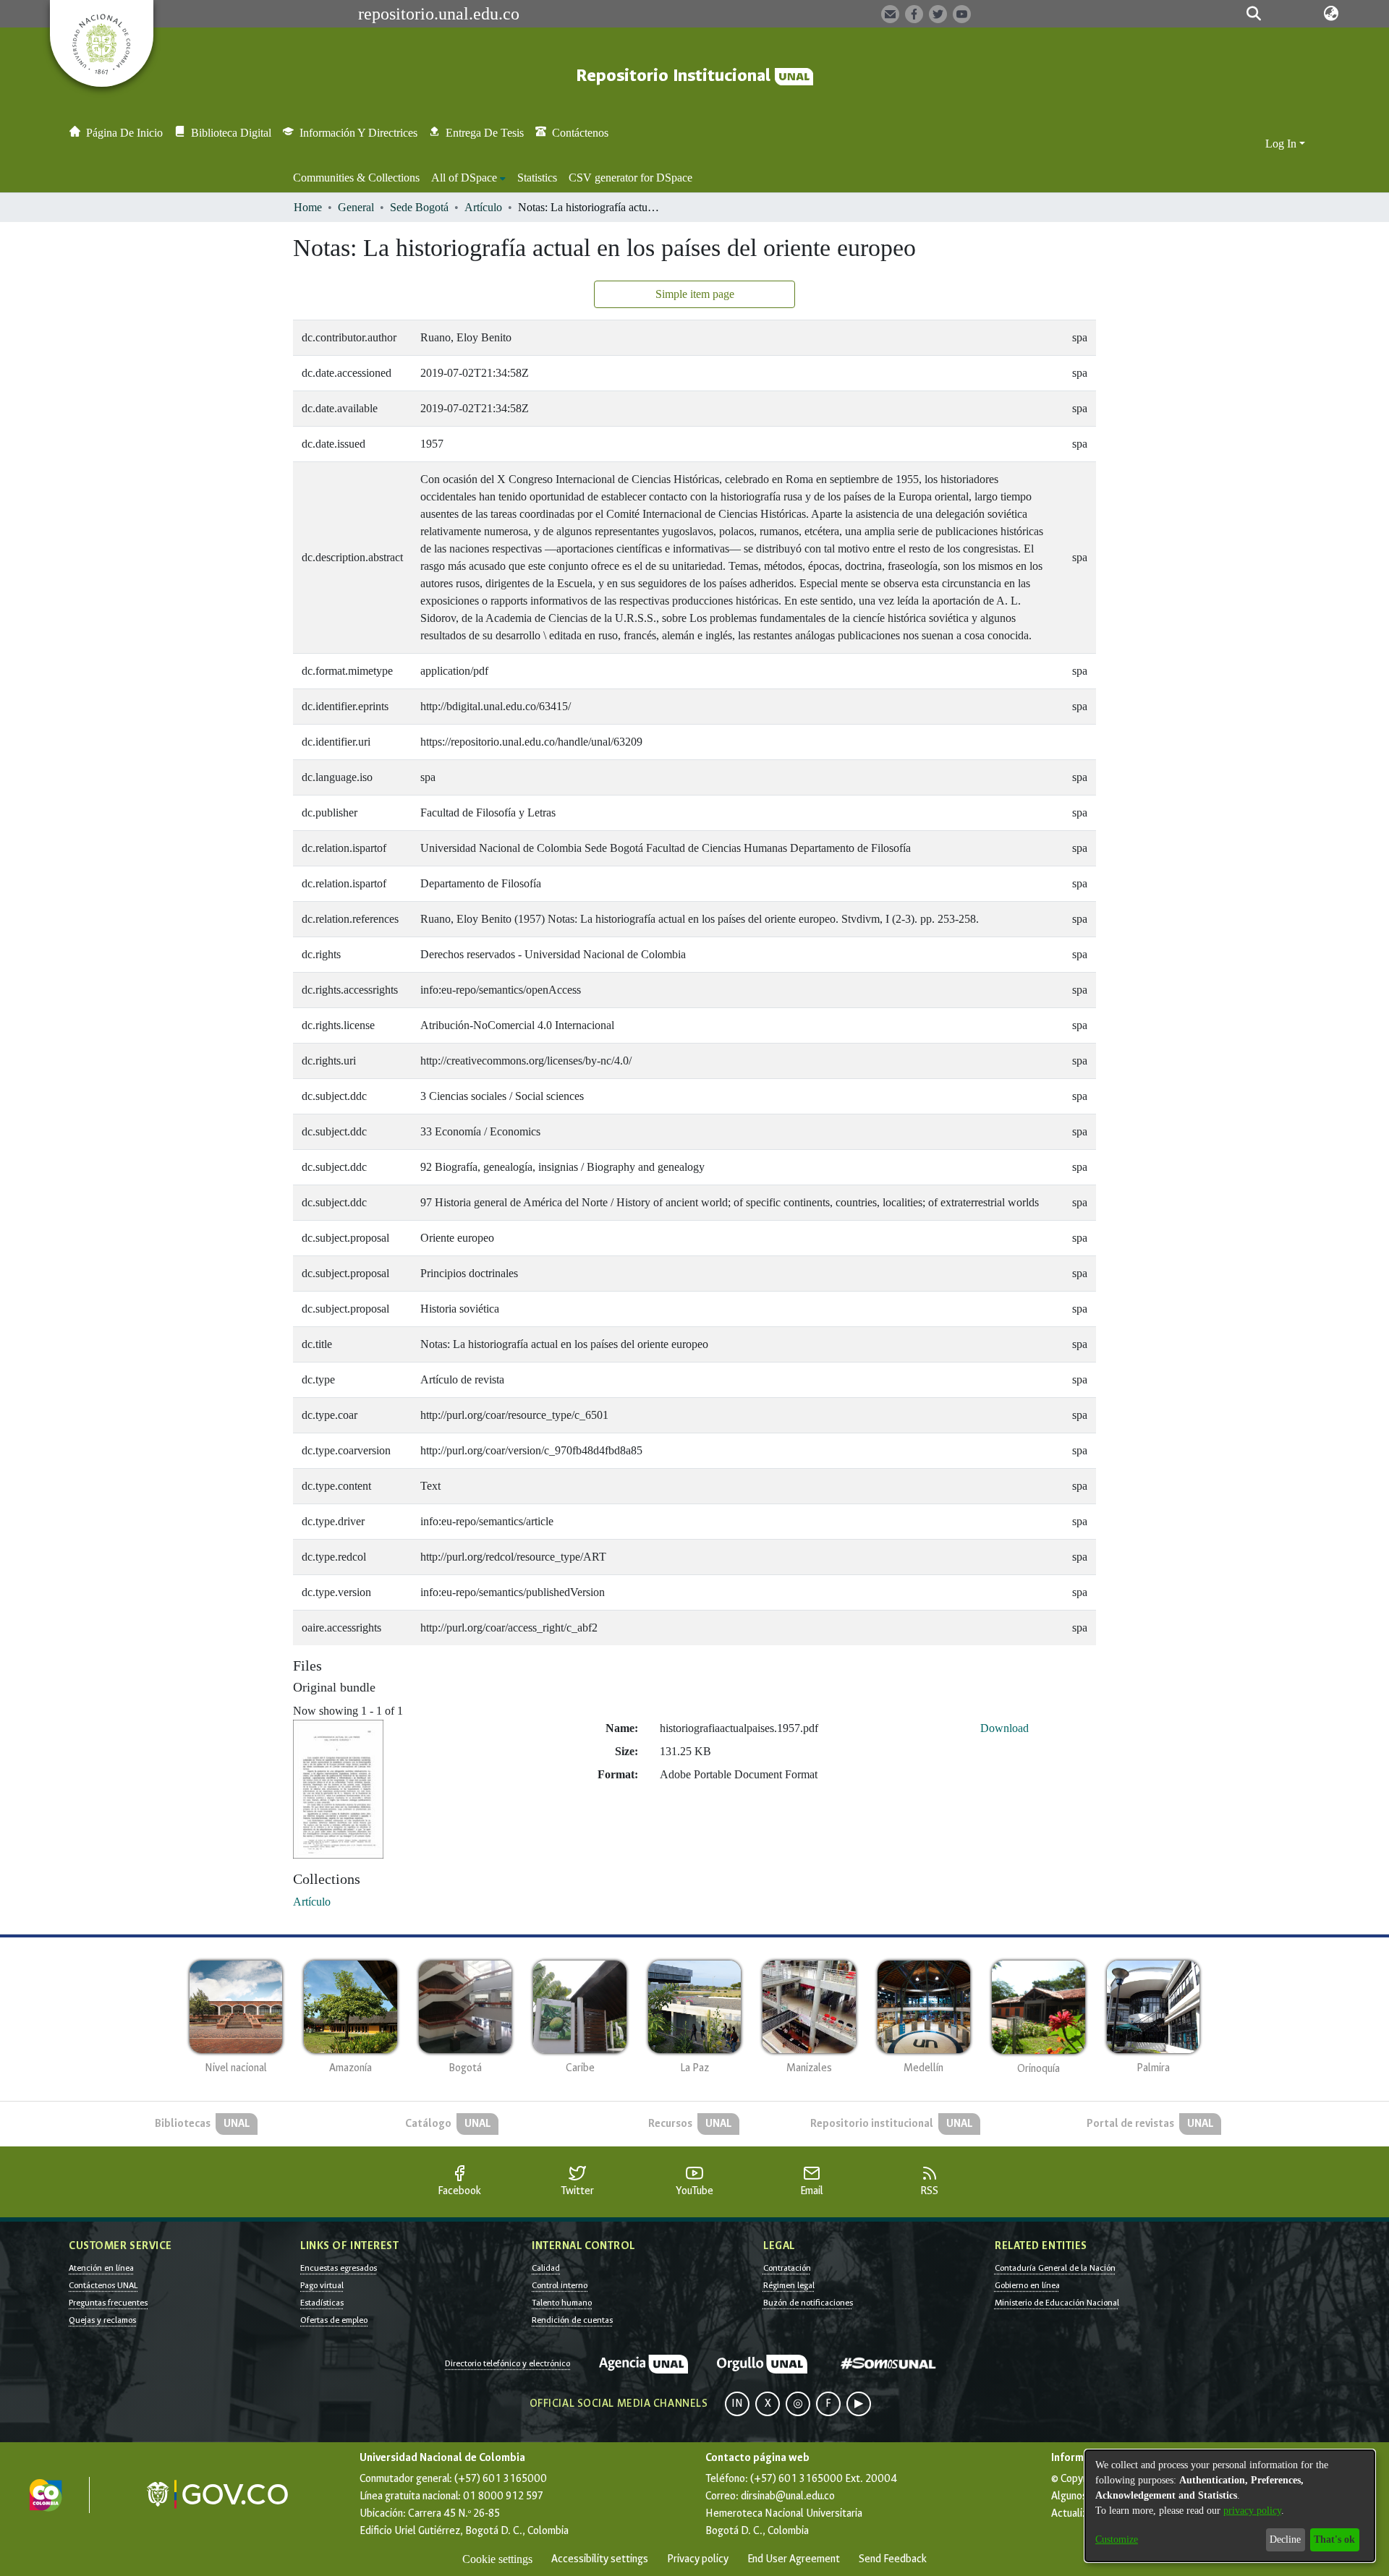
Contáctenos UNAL (103, 2285)
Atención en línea (101, 2268)
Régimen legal (789, 2285)
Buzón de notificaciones (808, 2303)
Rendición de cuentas (572, 2320)
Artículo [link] (483, 207)
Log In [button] (1282, 144)
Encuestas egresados (339, 2268)
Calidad (546, 2268)
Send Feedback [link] (893, 2559)
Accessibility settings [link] (600, 2559)
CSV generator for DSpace (630, 178)
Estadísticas (322, 2303)
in (737, 2404)
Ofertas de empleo (334, 2320)
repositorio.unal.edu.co (439, 14)
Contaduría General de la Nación (1055, 2268)
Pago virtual (322, 2285)
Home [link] (308, 207)
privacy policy (1252, 2511)
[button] (1253, 14)
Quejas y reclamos (102, 2320)
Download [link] (1004, 1728)
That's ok (1334, 2539)
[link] (312, 1902)
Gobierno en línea (1027, 2285)
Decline (1285, 2539)
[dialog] (1230, 2506)
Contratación (787, 2268)
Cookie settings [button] (497, 2559)
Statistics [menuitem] (537, 178)
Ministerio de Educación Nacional (1057, 2303)
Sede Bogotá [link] (419, 207)
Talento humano (562, 2303)
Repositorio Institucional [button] (675, 76)
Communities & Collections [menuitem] (356, 178)
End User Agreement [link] (794, 2559)
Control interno (560, 2285)
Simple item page (695, 294)
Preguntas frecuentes (108, 2303)
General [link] (356, 207)
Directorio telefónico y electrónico (507, 2363)
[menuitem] (468, 178)
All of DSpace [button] (464, 178)
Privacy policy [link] (698, 2559)
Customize (1117, 2539)
